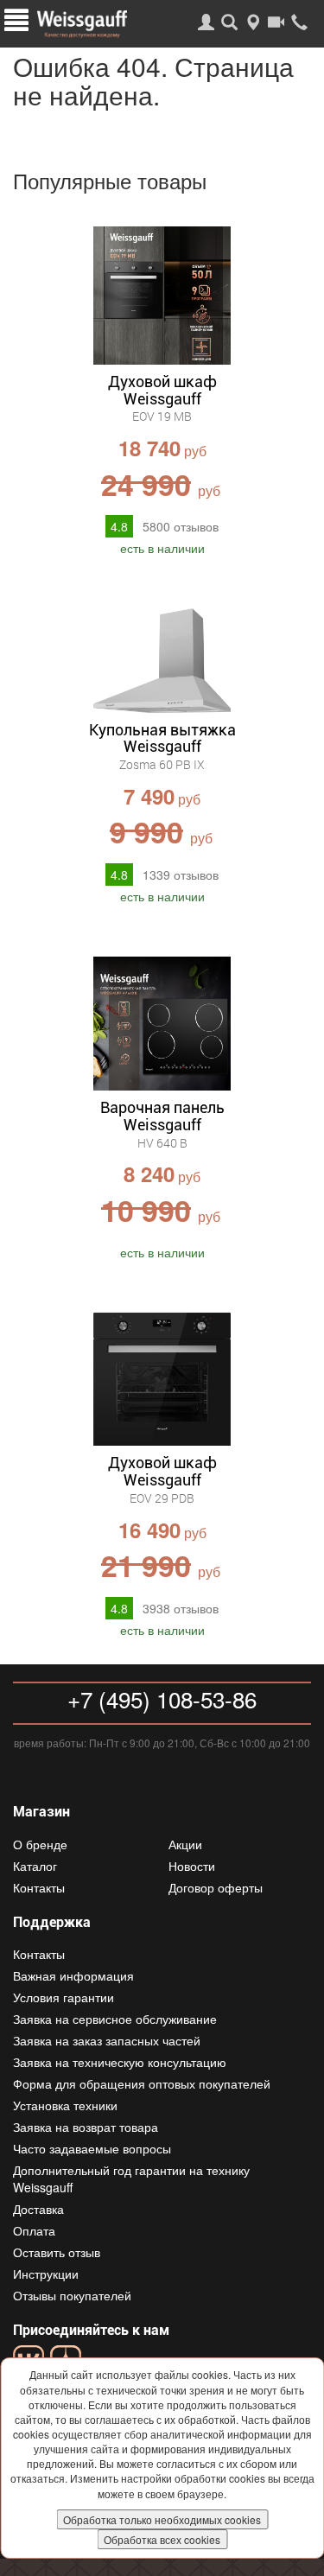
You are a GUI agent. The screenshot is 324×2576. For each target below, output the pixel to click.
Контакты (39, 1887)
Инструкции (46, 2274)
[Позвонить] (299, 22)
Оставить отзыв (57, 2252)
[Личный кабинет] (206, 22)
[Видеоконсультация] (276, 22)
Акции (185, 1844)
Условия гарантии (64, 1997)
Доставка (38, 2209)
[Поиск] (229, 22)
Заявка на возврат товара (86, 2127)
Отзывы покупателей (72, 2295)
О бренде (40, 1844)
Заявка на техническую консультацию (120, 2062)
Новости (192, 1866)
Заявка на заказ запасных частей (107, 2040)
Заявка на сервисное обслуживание (115, 2019)
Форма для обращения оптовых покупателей (142, 2083)
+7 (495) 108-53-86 (162, 1698)
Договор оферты (216, 1887)
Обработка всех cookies (162, 2539)
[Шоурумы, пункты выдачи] (253, 22)
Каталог (35, 1866)
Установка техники (65, 2105)
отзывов (181, 526)
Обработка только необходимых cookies (162, 2519)
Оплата (34, 2230)
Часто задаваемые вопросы (92, 2148)
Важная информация (73, 1975)
